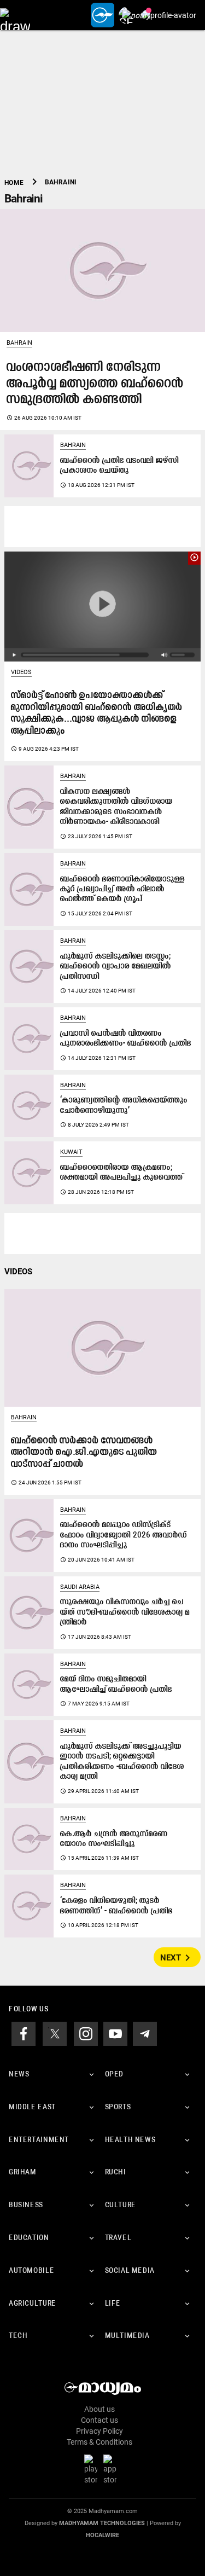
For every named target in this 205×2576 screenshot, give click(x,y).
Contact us (99, 2420)
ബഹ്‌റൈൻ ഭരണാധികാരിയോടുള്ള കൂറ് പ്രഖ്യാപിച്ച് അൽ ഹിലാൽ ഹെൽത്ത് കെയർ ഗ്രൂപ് (122, 890)
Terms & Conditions (99, 2442)
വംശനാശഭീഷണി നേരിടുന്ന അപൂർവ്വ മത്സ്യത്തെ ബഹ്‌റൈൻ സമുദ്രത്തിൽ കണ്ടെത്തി (95, 384)
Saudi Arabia (80, 1587)
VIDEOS (18, 1272)
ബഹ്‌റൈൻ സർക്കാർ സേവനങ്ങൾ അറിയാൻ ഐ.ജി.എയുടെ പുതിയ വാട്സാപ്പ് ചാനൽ (84, 1453)
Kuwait (71, 1152)
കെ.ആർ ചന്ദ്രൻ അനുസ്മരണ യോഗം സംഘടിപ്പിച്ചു (114, 1839)
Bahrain (19, 343)
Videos (21, 672)
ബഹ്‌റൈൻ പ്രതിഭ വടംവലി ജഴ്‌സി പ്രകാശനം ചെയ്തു (119, 466)
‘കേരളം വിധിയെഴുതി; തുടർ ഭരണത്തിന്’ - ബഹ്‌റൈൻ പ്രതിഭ (116, 1906)
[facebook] (24, 2033)
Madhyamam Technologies (102, 2523)
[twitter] (55, 2033)
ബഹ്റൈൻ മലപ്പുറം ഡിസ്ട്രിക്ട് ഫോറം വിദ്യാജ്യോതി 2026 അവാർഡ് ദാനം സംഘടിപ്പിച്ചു (124, 1535)
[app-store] (112, 2469)
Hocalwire (102, 2535)
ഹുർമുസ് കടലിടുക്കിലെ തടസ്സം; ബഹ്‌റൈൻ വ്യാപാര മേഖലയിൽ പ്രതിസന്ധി (116, 967)
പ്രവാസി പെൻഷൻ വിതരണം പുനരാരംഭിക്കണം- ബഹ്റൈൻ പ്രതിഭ (126, 1039)
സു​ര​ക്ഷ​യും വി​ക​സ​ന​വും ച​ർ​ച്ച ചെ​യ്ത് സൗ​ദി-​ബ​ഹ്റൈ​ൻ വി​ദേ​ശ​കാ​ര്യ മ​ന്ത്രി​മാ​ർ (125, 1612)
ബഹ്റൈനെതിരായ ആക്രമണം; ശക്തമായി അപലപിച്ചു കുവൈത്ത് (122, 1173)
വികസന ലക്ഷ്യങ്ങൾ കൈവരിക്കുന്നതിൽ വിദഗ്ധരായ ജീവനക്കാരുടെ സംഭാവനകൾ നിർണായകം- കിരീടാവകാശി (116, 807)
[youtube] (115, 2033)
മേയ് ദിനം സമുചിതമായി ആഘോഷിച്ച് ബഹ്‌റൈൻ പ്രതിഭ (116, 1684)
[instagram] (86, 2033)
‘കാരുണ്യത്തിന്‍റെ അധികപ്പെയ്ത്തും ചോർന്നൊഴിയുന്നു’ (124, 1106)
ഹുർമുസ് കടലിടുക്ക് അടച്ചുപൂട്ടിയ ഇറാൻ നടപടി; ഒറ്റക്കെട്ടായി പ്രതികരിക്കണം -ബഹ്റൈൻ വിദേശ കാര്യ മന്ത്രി (122, 1762)
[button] (15, 15)
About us (99, 2409)
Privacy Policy (99, 2431)
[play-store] (93, 2469)
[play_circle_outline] (102, 606)
